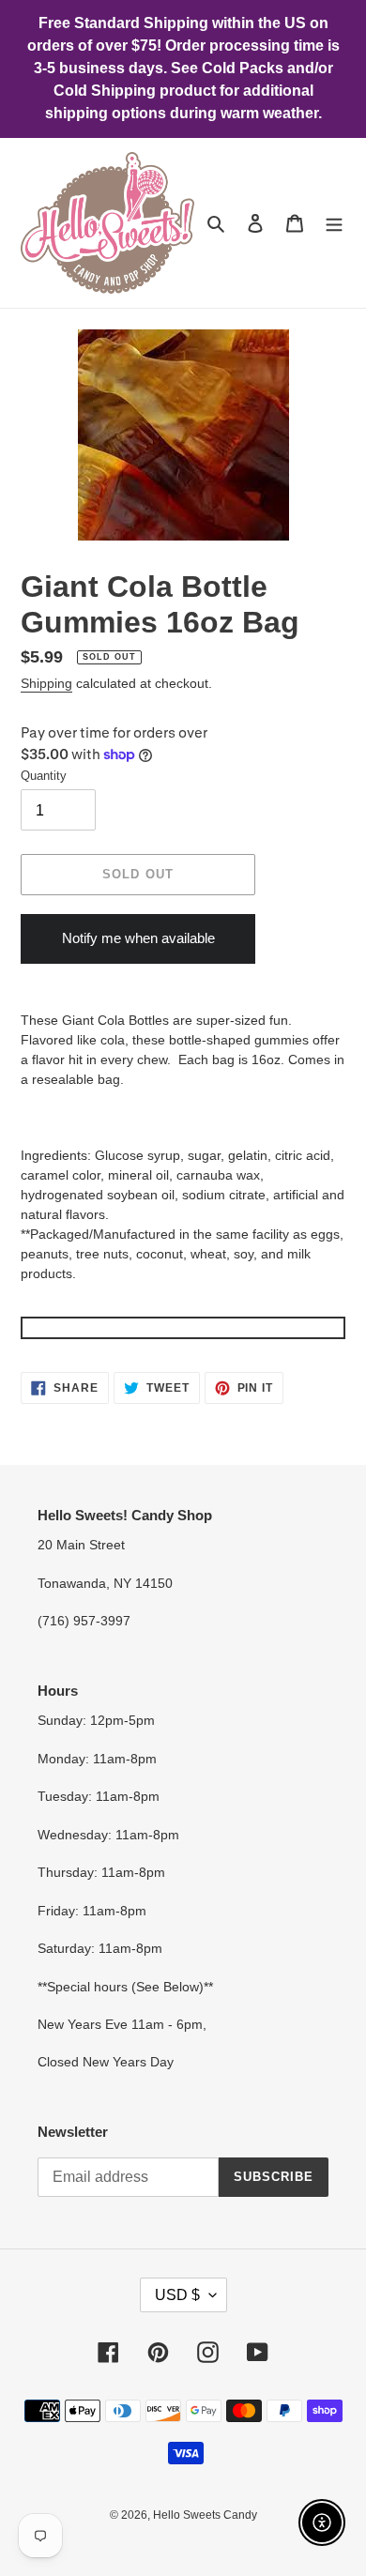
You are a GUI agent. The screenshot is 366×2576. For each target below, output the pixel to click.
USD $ (177, 2295)
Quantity (44, 776)
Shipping (46, 683)
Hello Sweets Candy (205, 2515)
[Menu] (334, 223)
